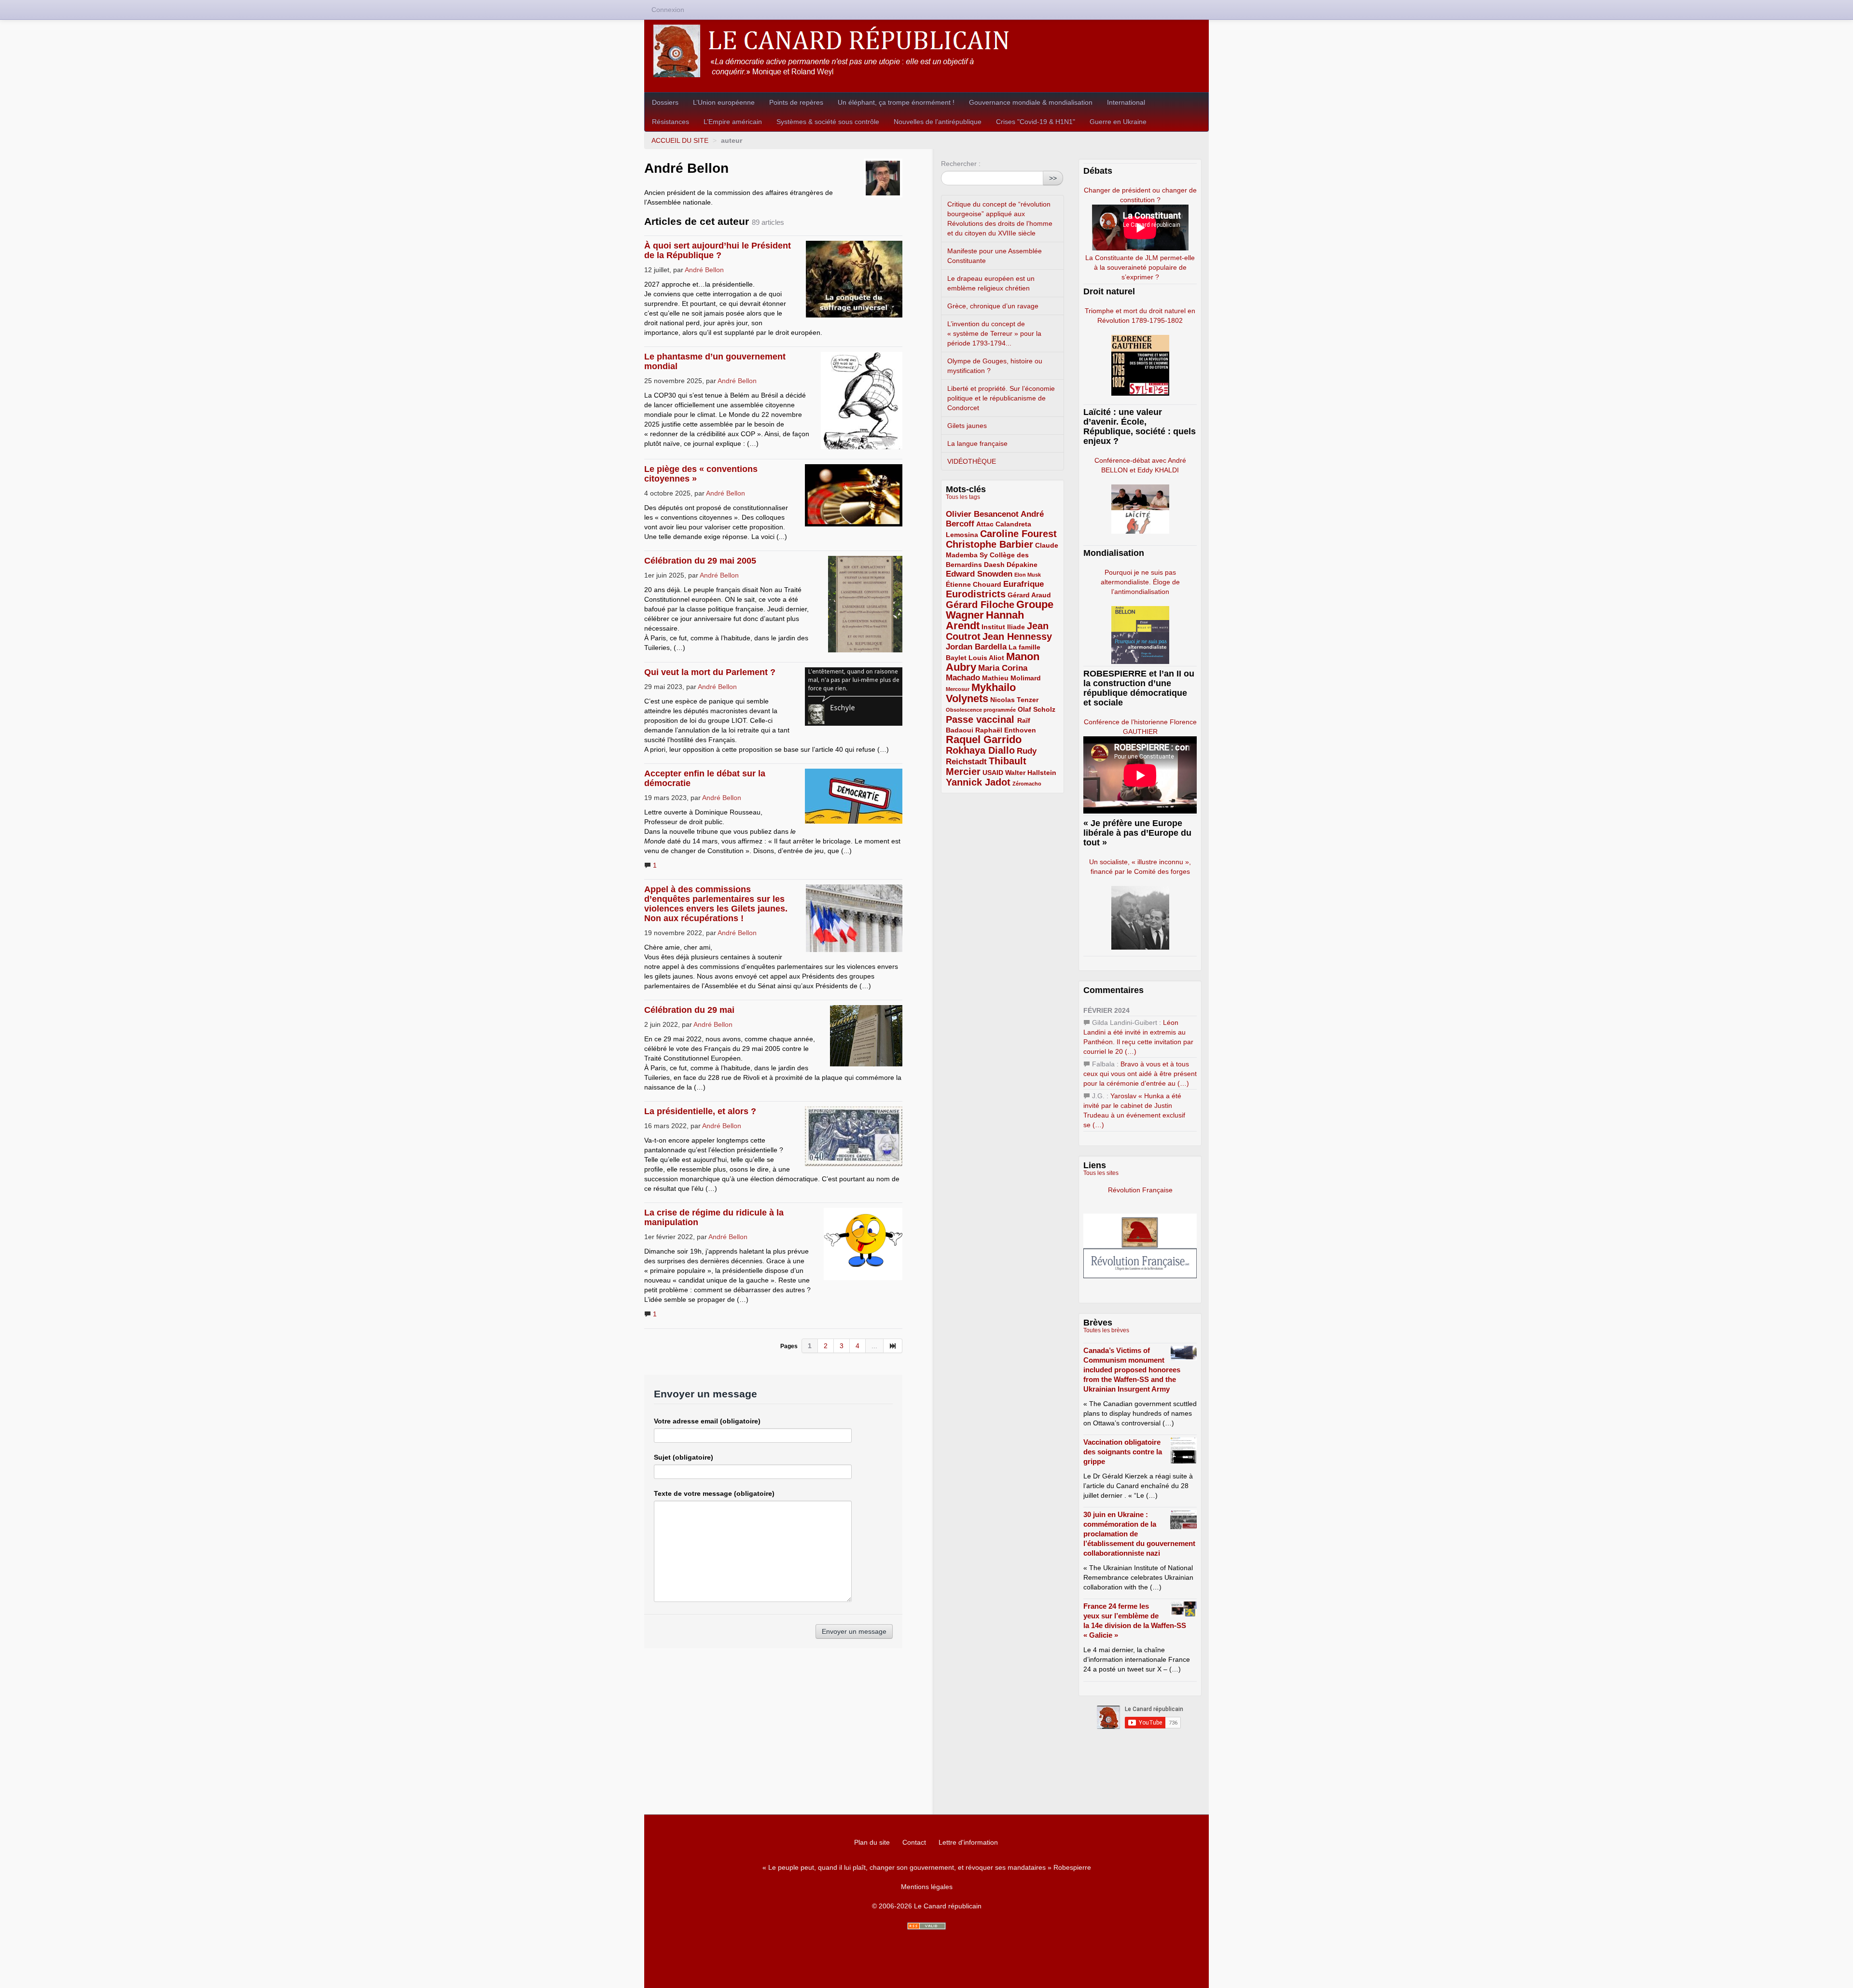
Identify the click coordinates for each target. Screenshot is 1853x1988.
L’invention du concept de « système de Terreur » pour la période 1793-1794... (994, 333)
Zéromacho (1027, 784)
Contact (914, 1842)
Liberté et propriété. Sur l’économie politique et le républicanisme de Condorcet (1001, 398)
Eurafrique (1023, 584)
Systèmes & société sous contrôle (828, 122)
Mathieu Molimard (1011, 678)
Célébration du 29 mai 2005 (700, 561)
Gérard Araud (1029, 595)
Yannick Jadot (978, 782)
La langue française (977, 443)
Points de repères (796, 102)
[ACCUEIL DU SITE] (926, 51)
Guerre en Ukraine (1118, 122)
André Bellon (704, 270)
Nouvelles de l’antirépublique (938, 122)
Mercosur (958, 689)
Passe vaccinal (982, 719)
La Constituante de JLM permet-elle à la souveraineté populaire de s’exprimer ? (1140, 267)
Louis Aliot (986, 658)
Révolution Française (1140, 1190)
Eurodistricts (976, 594)
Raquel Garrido (984, 739)
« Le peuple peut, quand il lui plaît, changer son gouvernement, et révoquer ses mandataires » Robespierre (927, 1867)
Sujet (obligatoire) (684, 1457)
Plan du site (872, 1842)
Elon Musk (1028, 575)
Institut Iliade (1003, 627)
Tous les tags (963, 497)
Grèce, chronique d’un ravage (993, 306)
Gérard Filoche (980, 605)
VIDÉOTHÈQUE (972, 461)
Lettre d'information (968, 1842)
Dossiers (665, 102)
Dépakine (1022, 565)
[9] (893, 1346)
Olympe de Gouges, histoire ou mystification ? (995, 366)
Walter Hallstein (1031, 773)
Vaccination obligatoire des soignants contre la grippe (1123, 1452)
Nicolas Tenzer (1014, 700)
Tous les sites (1101, 1173)
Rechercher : (961, 164)
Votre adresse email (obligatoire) (707, 1421)
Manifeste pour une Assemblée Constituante (995, 256)
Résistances (671, 122)
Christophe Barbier (989, 544)
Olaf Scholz (1037, 709)
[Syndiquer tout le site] (926, 1926)
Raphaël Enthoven (1006, 730)
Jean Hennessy (1017, 636)
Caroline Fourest (1018, 534)
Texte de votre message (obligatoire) (714, 1493)
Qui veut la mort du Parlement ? (710, 672)
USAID (993, 773)
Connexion (668, 10)
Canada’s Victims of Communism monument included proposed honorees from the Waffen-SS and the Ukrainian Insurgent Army (1132, 1370)
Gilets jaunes (967, 426)
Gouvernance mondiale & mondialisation (1031, 102)
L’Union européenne (724, 102)
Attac (985, 524)
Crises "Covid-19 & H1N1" (1036, 122)
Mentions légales (927, 1887)
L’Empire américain (733, 122)
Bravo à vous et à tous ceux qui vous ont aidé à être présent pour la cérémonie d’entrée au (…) (1140, 1074)
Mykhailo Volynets (981, 693)
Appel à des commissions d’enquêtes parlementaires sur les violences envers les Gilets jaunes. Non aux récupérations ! (716, 904)
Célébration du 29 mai (689, 1010)
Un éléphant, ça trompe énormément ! (896, 102)
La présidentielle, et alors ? (700, 1111)
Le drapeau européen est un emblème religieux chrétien (991, 283)
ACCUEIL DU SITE (680, 140)
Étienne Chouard (974, 584)
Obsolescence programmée (981, 710)
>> (1053, 178)
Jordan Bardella (976, 647)
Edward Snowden (979, 574)
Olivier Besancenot (982, 514)
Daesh (994, 565)
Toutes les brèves (1106, 1330)
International (1126, 102)
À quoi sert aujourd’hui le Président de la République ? (718, 250)
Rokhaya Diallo (980, 750)
